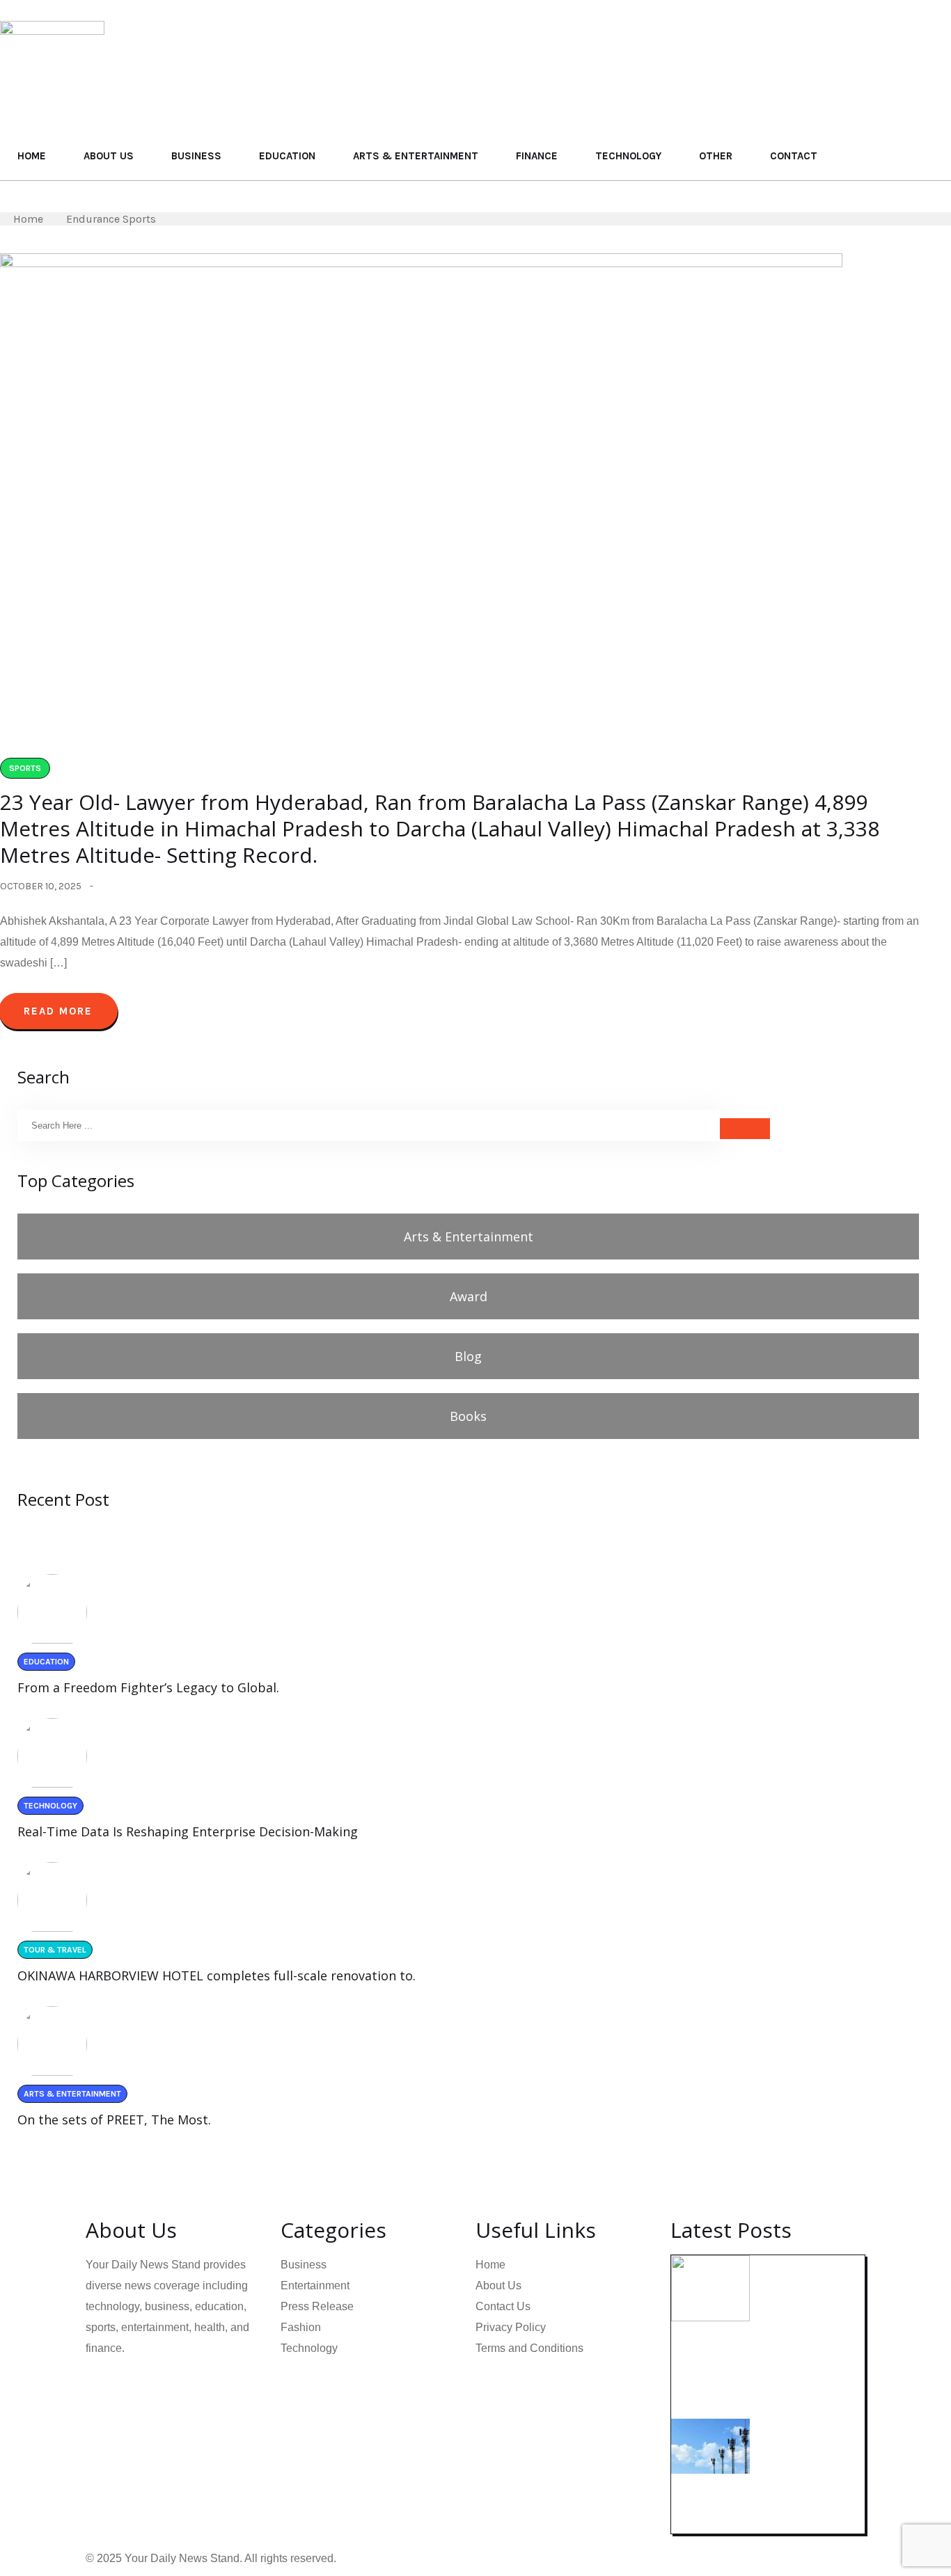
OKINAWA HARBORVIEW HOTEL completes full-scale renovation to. (217, 1975)
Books (468, 1416)
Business (196, 156)
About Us (109, 156)
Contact (794, 156)
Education (287, 156)
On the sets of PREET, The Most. (114, 2120)
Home (32, 156)
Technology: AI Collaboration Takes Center (748, 2363)
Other (716, 156)
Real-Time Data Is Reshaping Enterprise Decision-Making (188, 1831)
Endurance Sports (111, 219)
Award (469, 1296)
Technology (628, 156)
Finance (537, 156)
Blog (468, 1356)
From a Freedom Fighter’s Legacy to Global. (148, 1687)
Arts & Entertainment (416, 156)
